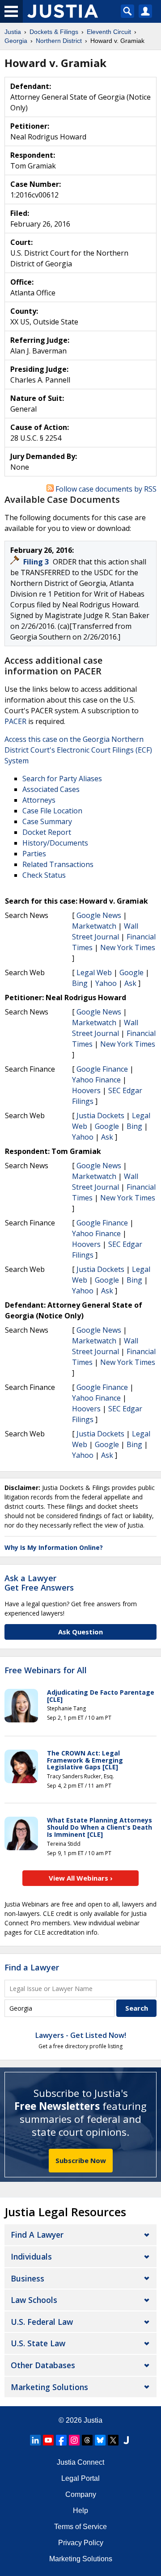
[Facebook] (61, 2440)
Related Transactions (58, 864)
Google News (99, 915)
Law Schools (34, 2300)
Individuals (31, 2256)
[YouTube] (48, 2440)
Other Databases (43, 2365)
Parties (34, 854)
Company (81, 2494)
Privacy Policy (81, 2543)
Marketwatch (94, 926)
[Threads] (87, 2440)
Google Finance (102, 1069)
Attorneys (39, 800)
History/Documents (55, 843)
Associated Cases (51, 789)
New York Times (128, 947)
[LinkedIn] (35, 2440)
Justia (93, 2420)
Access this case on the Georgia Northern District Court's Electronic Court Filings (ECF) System (78, 750)
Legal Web (94, 972)
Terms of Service (80, 2527)
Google (131, 972)
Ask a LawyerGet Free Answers (39, 1583)
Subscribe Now (81, 2160)
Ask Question (80, 1632)
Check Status (44, 875)
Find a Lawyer (32, 1967)
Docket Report (47, 832)
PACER (15, 721)
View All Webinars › (81, 1878)
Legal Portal (80, 2478)
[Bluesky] (100, 2440)
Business (28, 2278)
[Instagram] (74, 2440)
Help (80, 2511)
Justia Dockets (100, 1115)
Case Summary (47, 821)
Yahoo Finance (96, 1080)
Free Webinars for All (46, 1671)
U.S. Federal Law (42, 2322)
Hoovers (86, 1090)
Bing (80, 983)
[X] (113, 2440)
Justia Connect (80, 2462)
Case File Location (52, 811)
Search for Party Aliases (62, 779)
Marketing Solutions (49, 2387)
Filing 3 (37, 562)
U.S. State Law (38, 2343)
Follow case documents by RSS (105, 489)
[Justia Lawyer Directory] (126, 2440)
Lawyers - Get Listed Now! (81, 2035)
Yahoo (106, 983)
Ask (130, 983)
